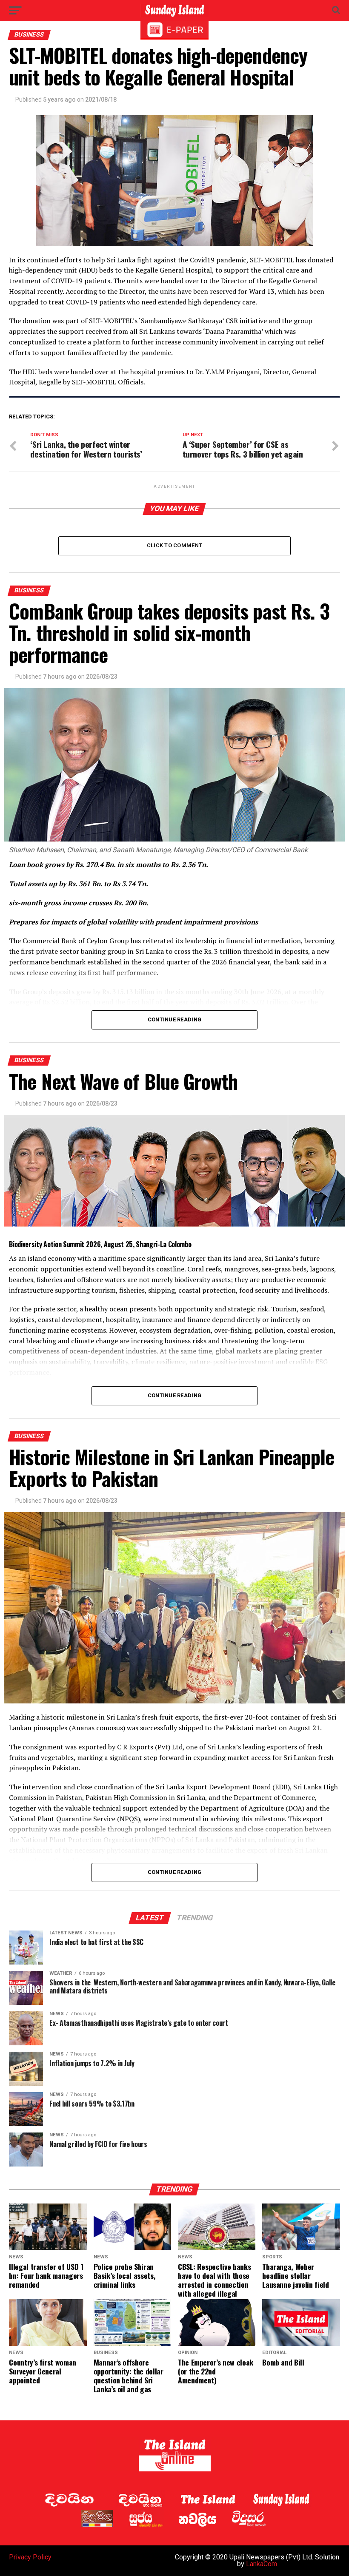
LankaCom (262, 2564)
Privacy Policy (30, 2557)
